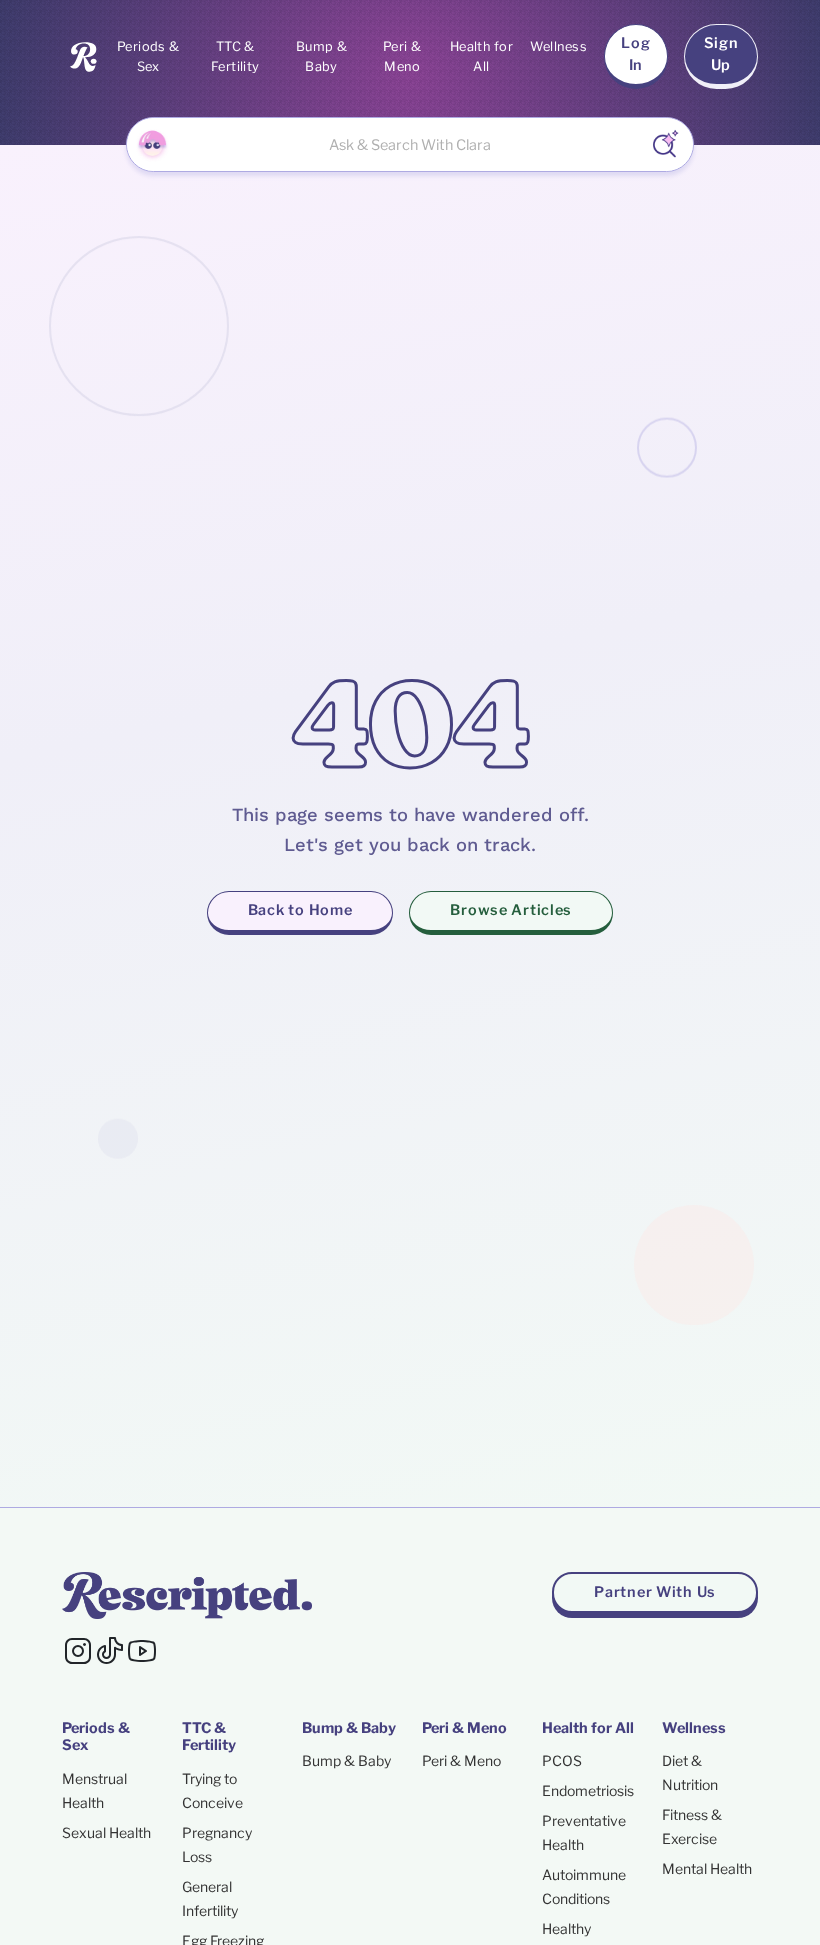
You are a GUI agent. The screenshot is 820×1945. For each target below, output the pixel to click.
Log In (635, 54)
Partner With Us (655, 1592)
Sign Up (721, 54)
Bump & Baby (322, 56)
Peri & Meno (402, 56)
